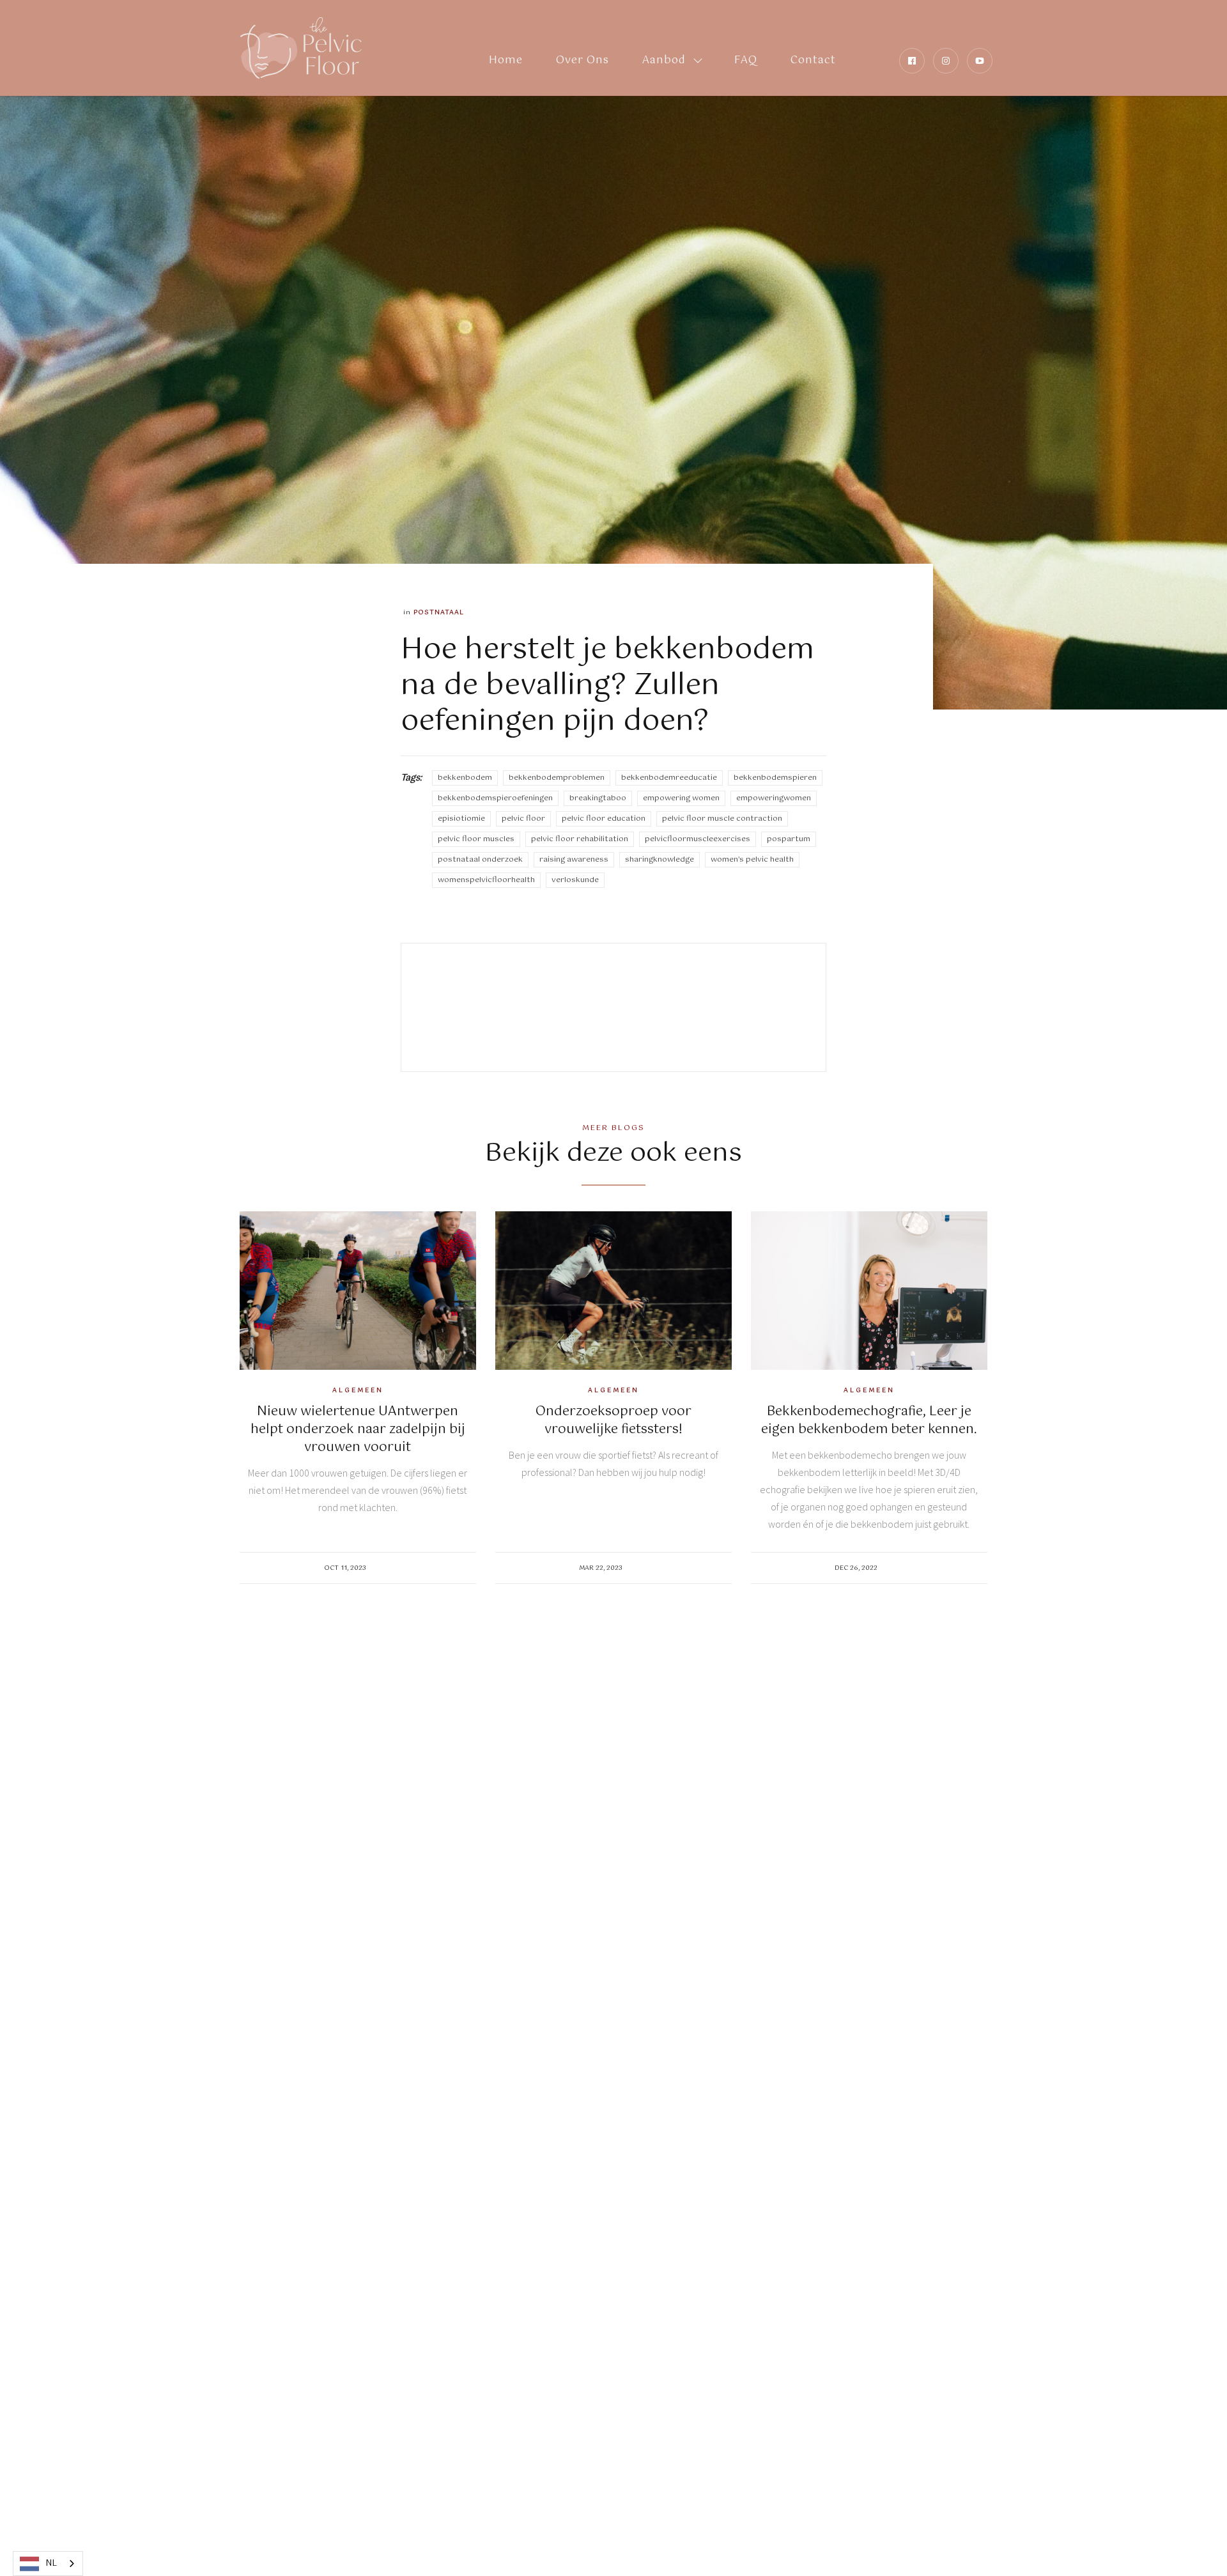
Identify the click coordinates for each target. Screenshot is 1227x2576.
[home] (301, 48)
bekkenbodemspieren (775, 778)
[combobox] (48, 2564)
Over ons (583, 60)
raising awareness (574, 860)
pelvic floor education (604, 819)
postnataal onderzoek (480, 860)
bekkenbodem (465, 778)
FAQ (746, 60)
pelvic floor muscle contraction (722, 819)
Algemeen (358, 1390)
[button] (672, 48)
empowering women (681, 798)
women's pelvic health (752, 860)
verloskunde (575, 880)
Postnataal (439, 612)
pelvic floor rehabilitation (580, 839)
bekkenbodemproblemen (557, 778)
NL (51, 2564)
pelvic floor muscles (476, 839)
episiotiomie (461, 819)
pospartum (789, 839)
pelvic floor (523, 819)
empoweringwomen (774, 798)
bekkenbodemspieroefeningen (495, 798)
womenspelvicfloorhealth (486, 880)
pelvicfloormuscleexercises (698, 839)
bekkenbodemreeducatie (669, 778)
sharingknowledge (660, 860)
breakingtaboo (598, 798)
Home (506, 60)
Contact (813, 60)
